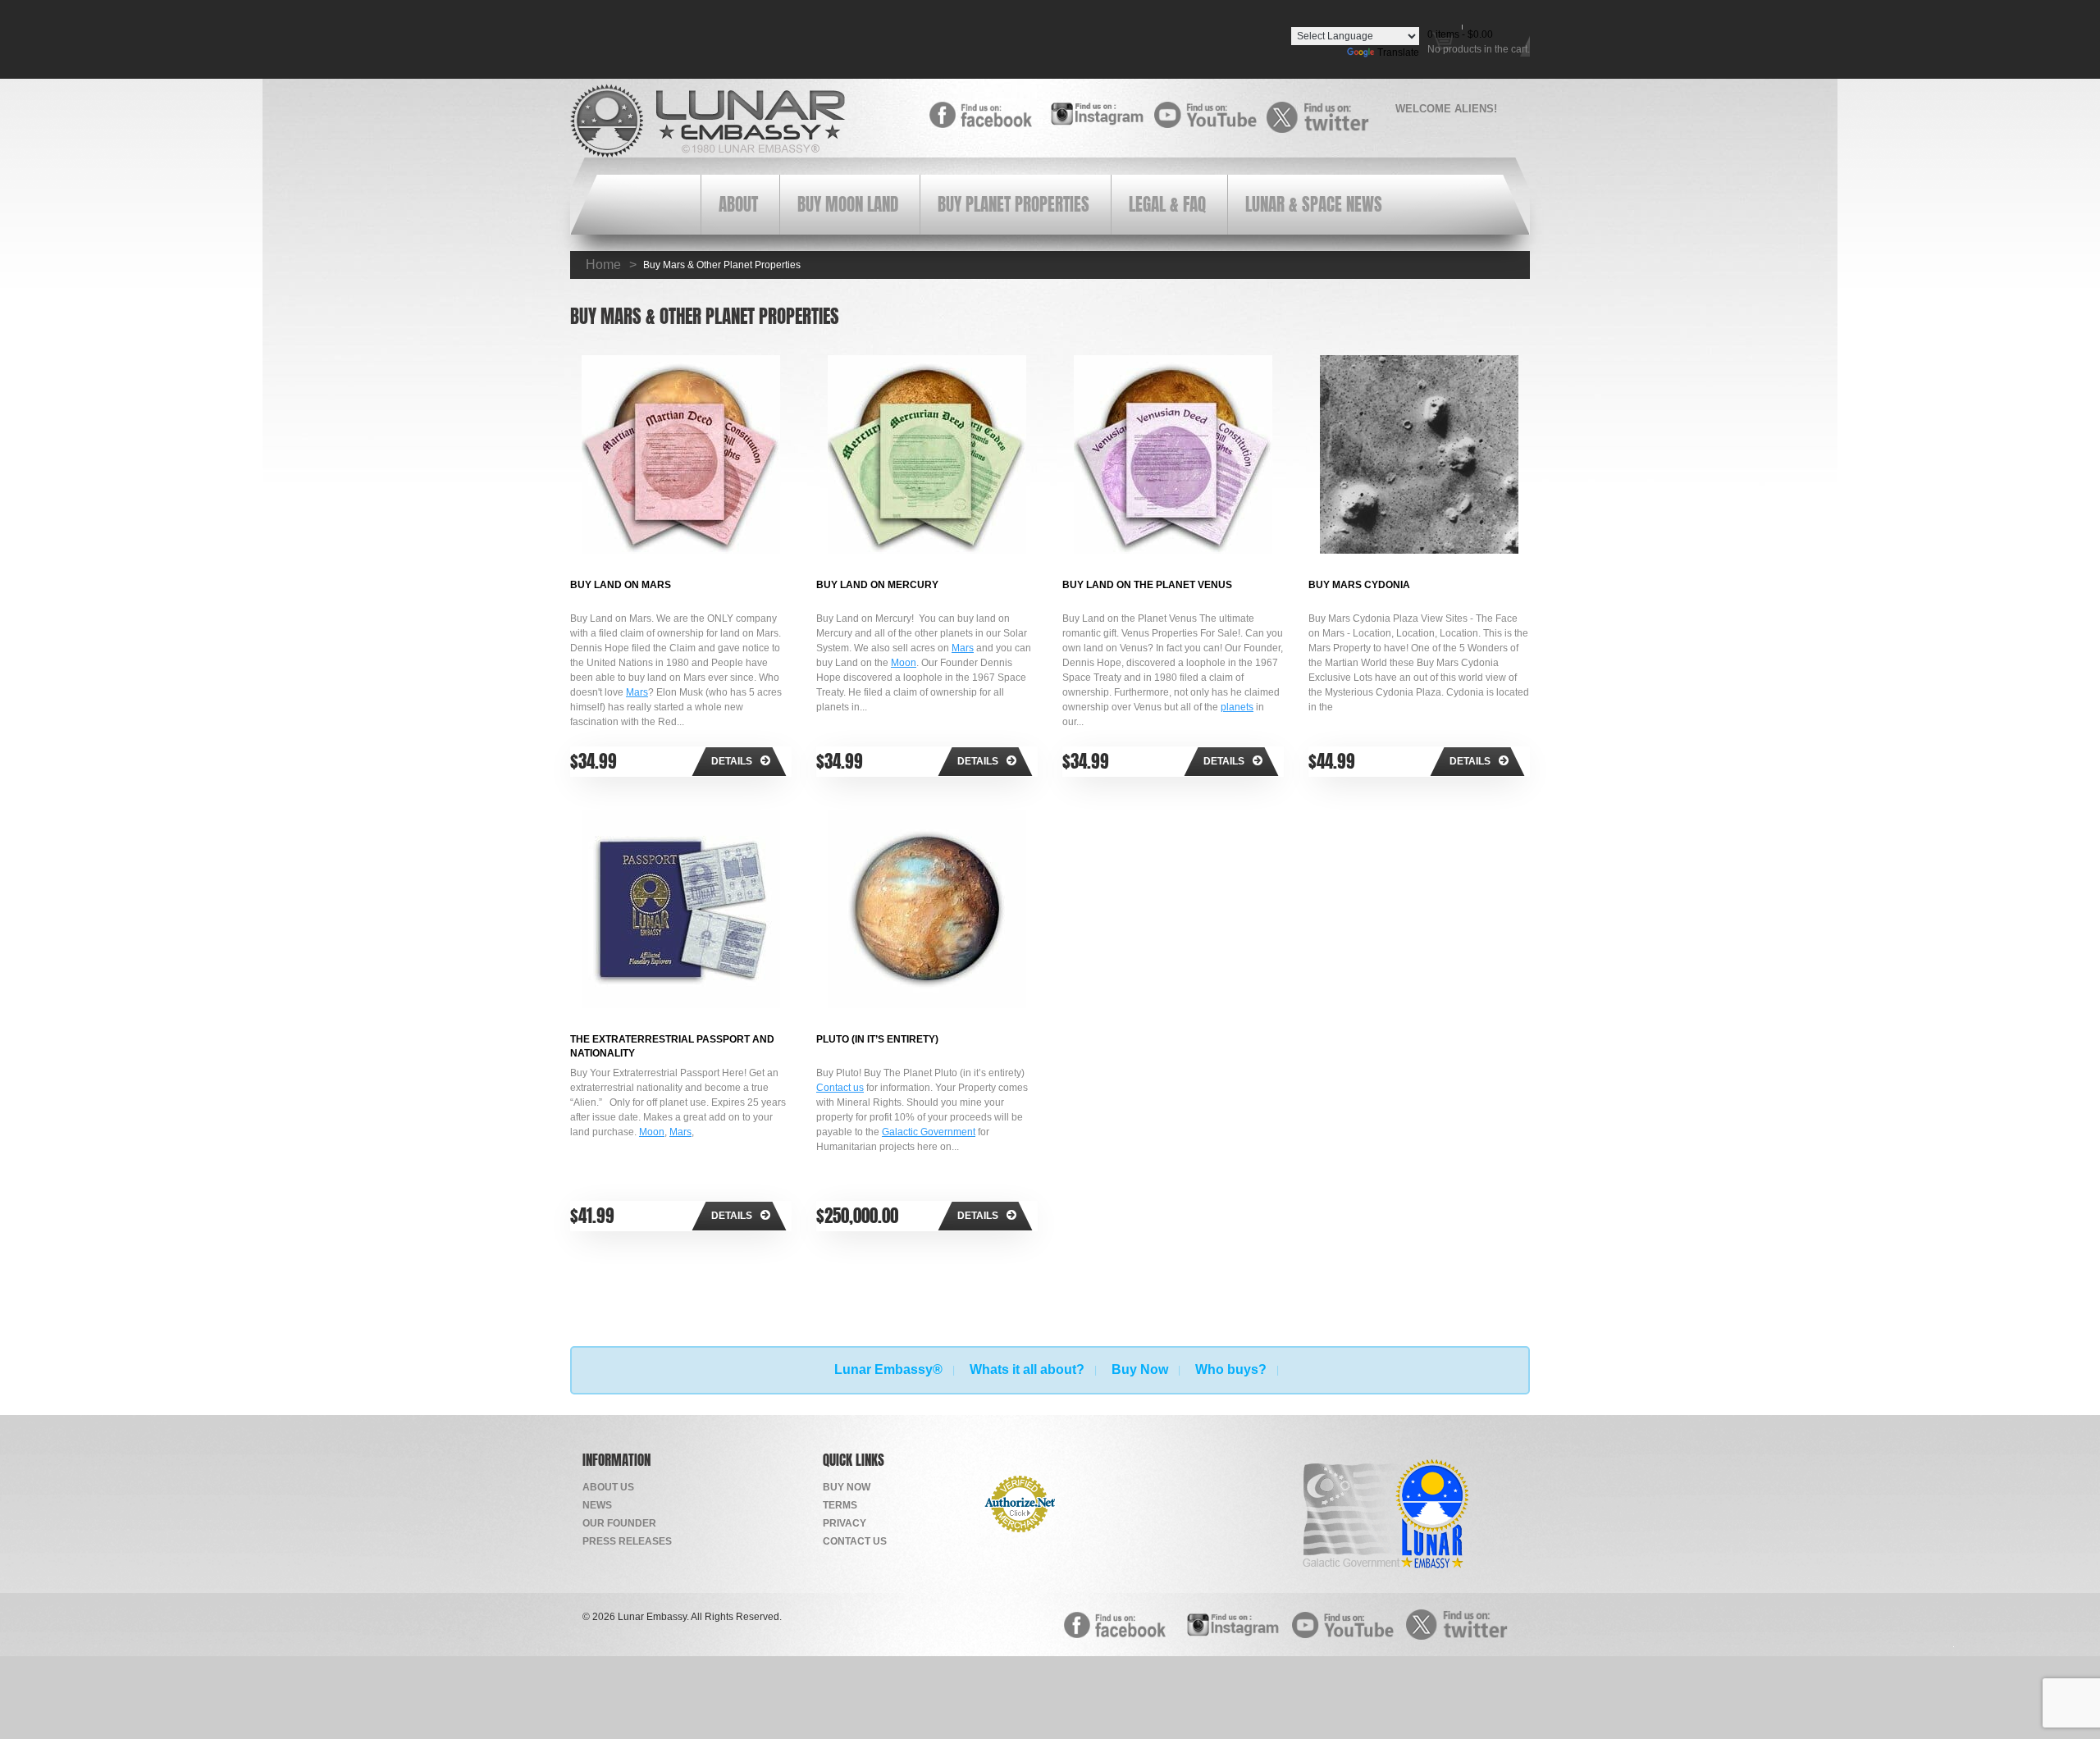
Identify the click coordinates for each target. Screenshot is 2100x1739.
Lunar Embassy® (888, 1369)
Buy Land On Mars (621, 585)
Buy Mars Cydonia (1359, 585)
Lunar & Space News (1314, 205)
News (597, 1505)
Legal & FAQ (1167, 205)
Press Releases (627, 1541)
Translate (1398, 52)
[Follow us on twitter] (1323, 117)
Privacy (845, 1523)
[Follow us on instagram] (1098, 114)
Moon (904, 663)
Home (603, 265)
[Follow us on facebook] (986, 115)
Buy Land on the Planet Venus (1147, 585)
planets (1237, 707)
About (738, 205)
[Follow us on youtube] (1210, 115)
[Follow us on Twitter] (1462, 1624)
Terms (840, 1505)
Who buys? (1231, 1369)
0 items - (1460, 34)
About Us (608, 1487)
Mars (637, 692)
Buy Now (1140, 1369)
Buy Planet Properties (1013, 205)
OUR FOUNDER (619, 1523)
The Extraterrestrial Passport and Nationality (672, 1045)
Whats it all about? (1027, 1369)
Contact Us (855, 1541)
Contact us (840, 1088)
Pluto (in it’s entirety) (877, 1039)
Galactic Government (929, 1132)
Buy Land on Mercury (877, 585)
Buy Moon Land (848, 205)
